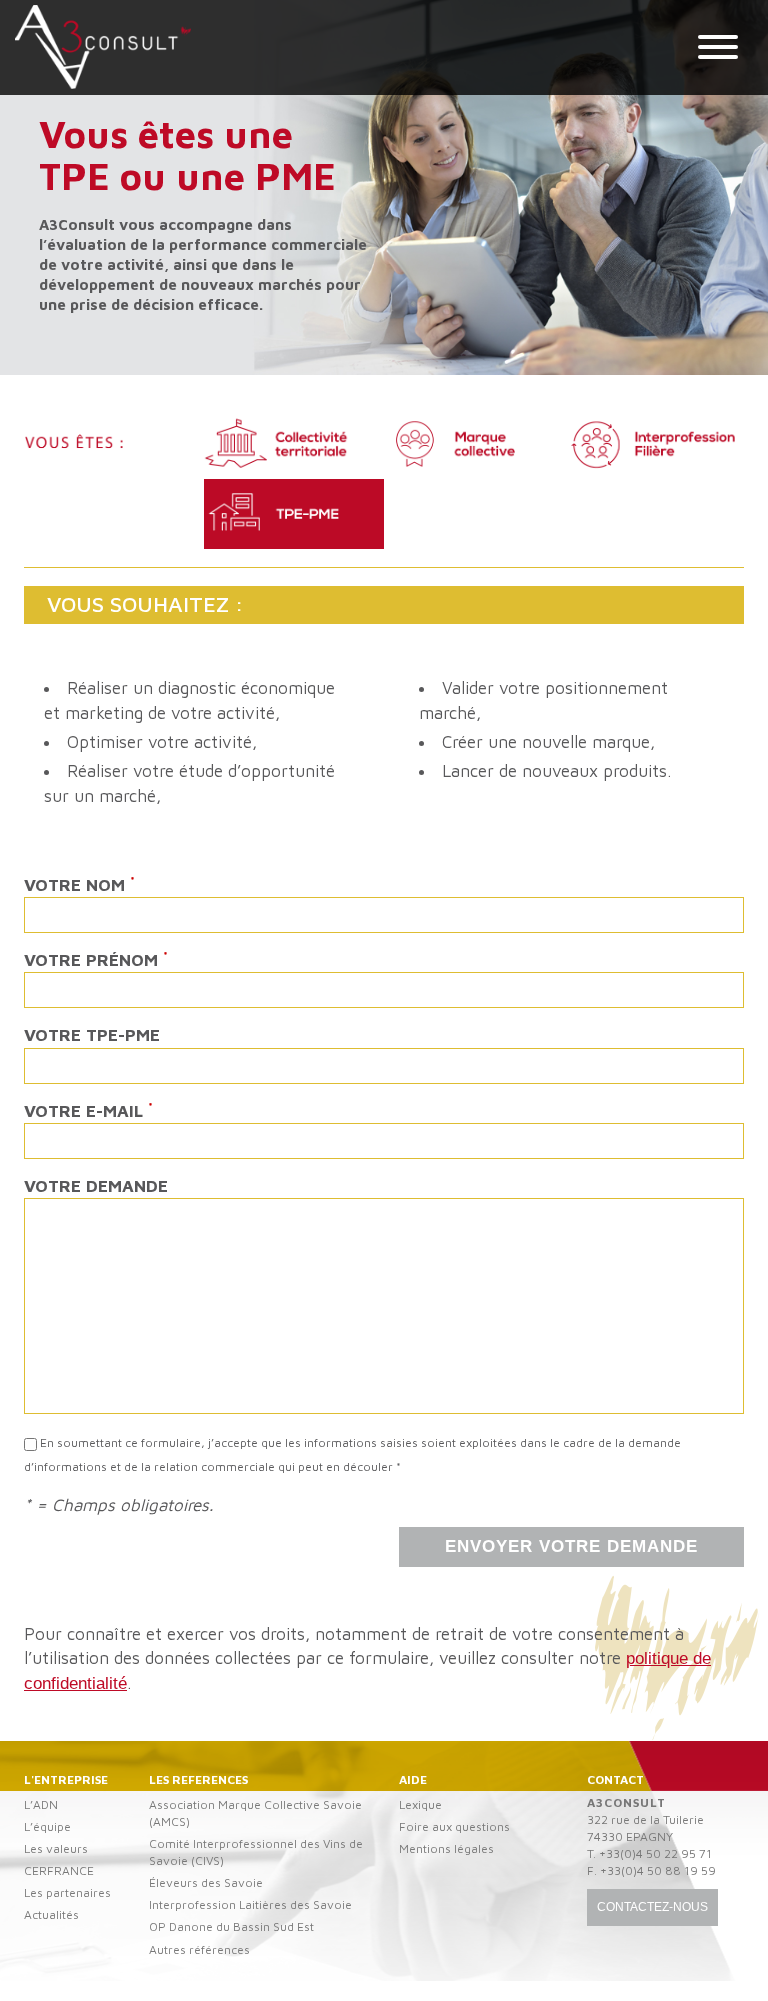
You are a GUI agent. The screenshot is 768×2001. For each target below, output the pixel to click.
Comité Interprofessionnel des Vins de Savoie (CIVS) (256, 1852)
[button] (718, 49)
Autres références (199, 1949)
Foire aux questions (454, 1826)
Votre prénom (96, 959)
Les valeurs (56, 1848)
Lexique (420, 1804)
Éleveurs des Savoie (206, 1882)
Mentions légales (446, 1848)
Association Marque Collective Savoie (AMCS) (255, 1813)
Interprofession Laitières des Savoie (250, 1904)
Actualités (51, 1914)
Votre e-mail (88, 1110)
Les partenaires (67, 1892)
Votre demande (96, 1186)
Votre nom (79, 884)
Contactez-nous (652, 1907)
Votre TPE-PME (92, 1035)
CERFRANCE (59, 1870)
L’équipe (47, 1826)
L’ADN (41, 1804)
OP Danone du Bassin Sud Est (231, 1926)
